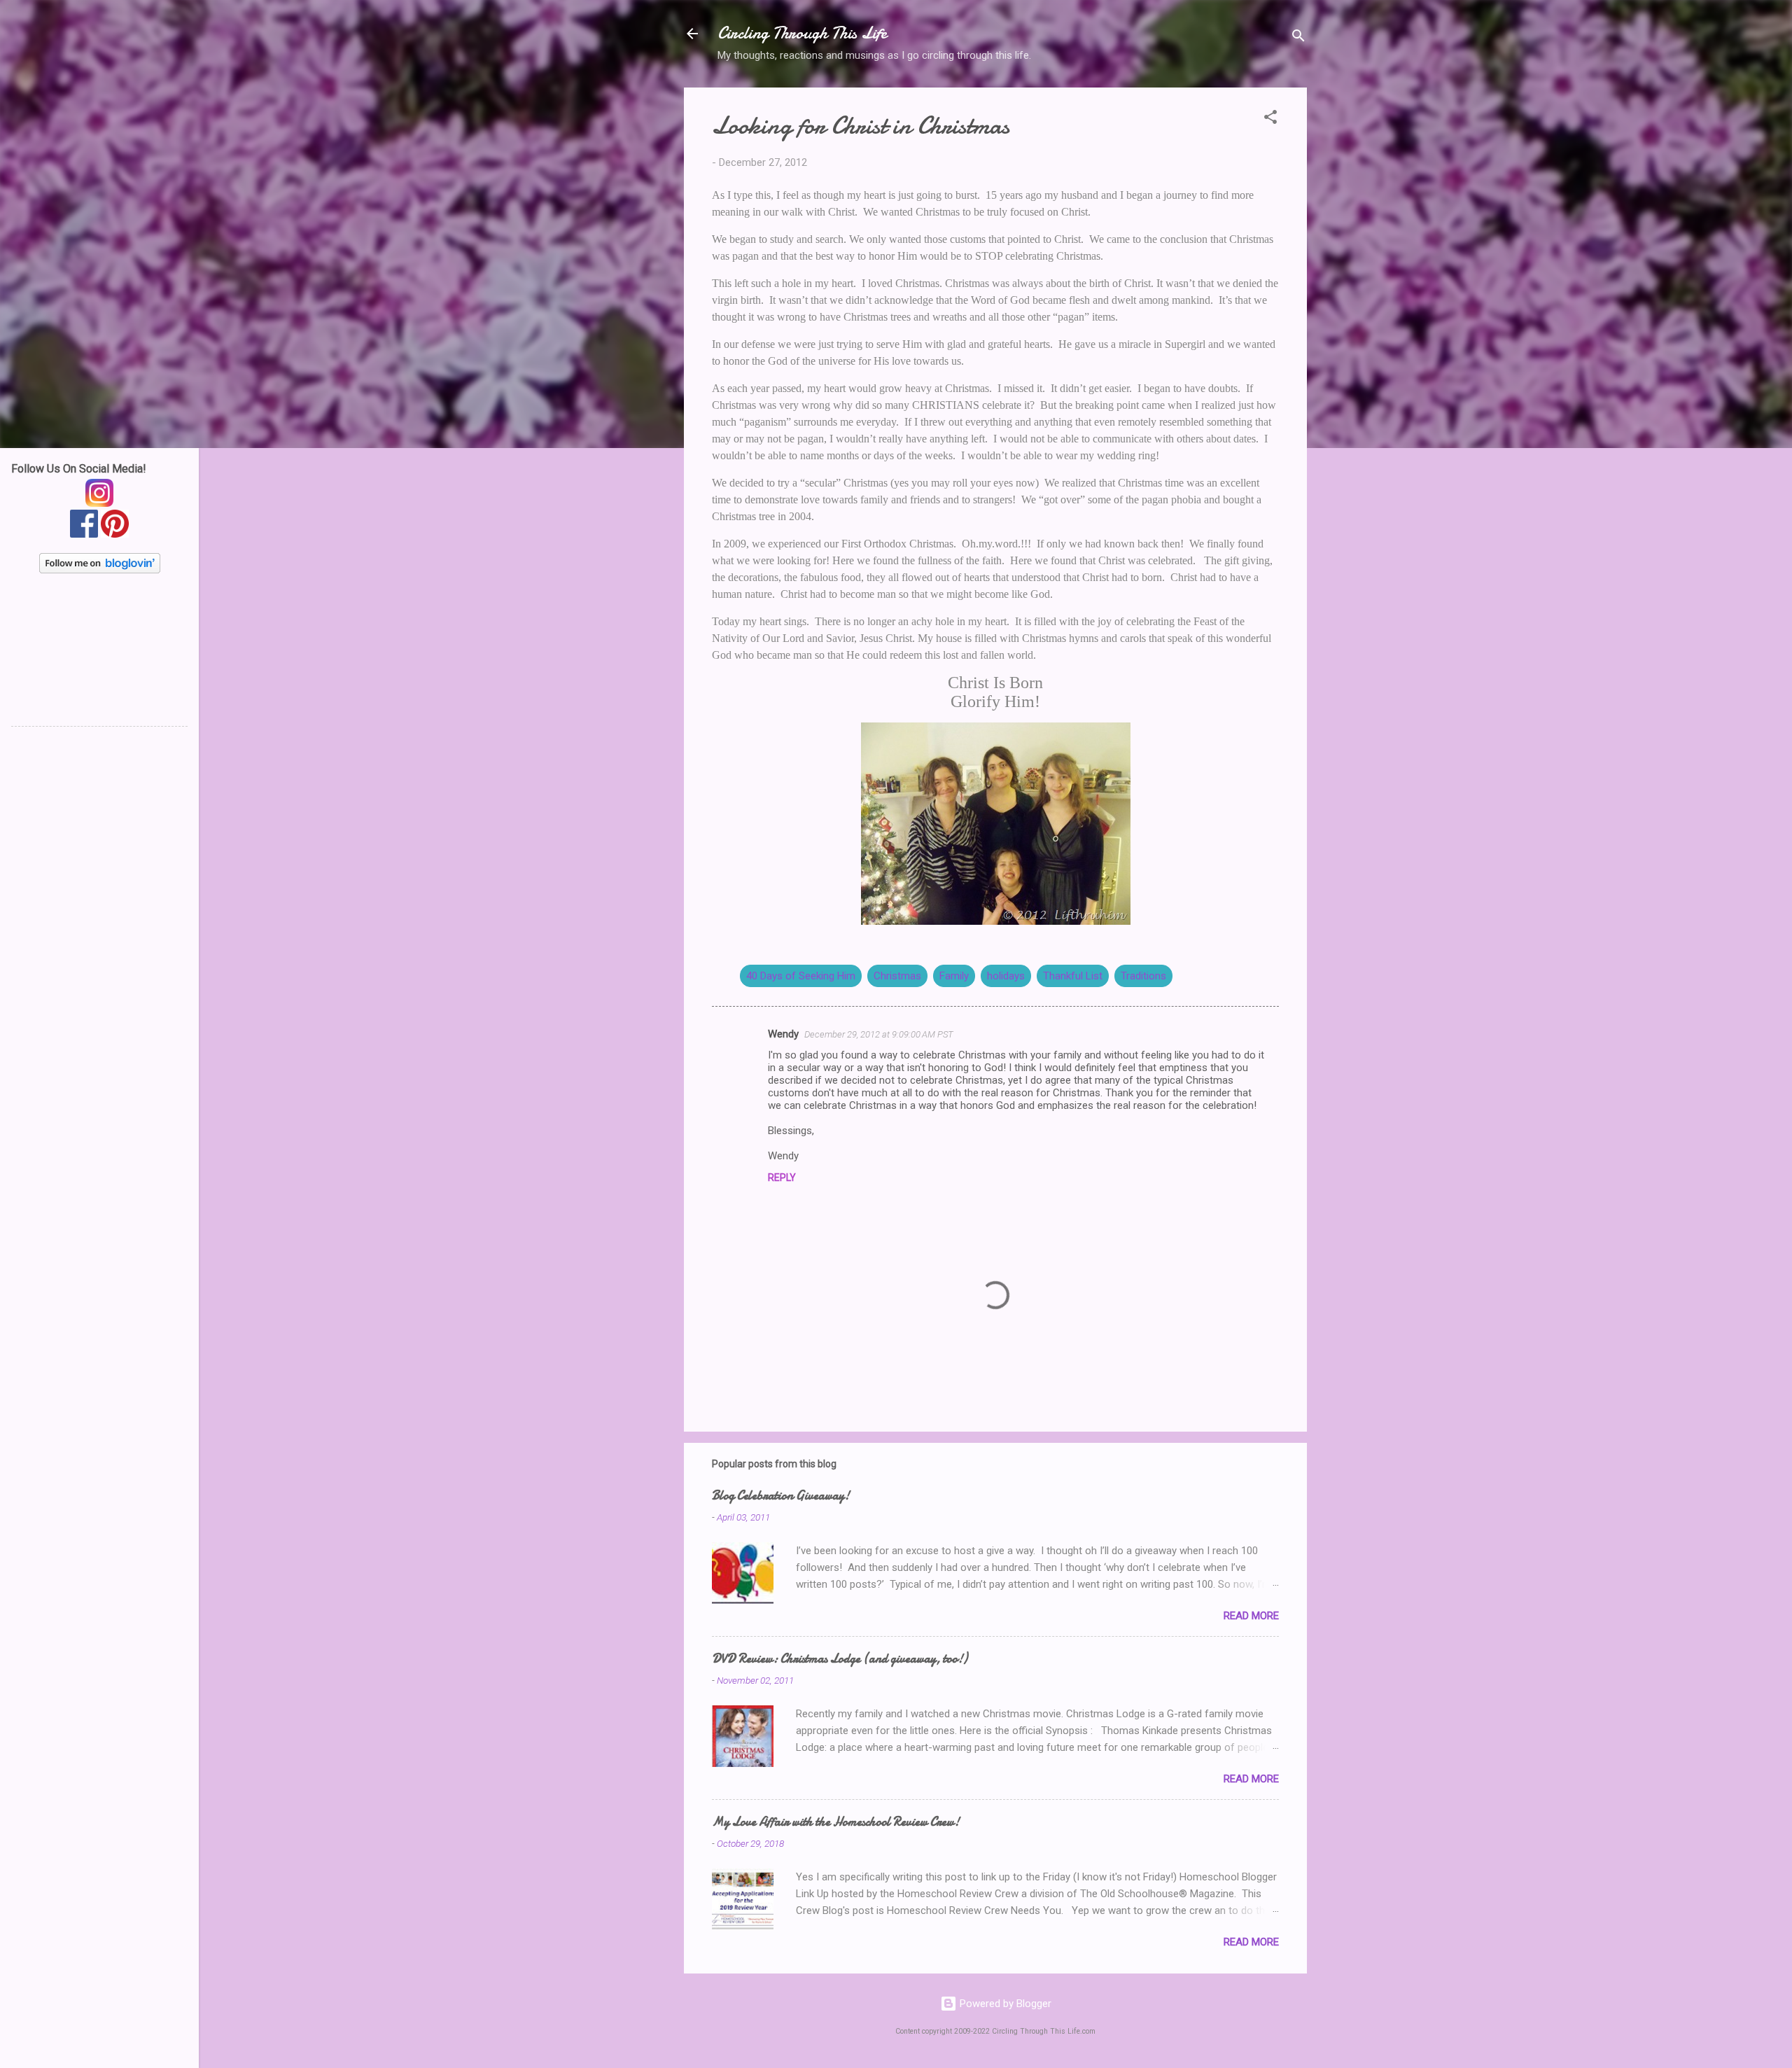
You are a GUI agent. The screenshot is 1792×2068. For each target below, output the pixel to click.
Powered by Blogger (1004, 2004)
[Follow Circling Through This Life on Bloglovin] (100, 570)
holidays (1006, 976)
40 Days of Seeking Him (801, 976)
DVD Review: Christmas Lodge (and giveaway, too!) (840, 1659)
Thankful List (1073, 976)
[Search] (1298, 38)
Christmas (897, 976)
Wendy (783, 1034)
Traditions (1143, 976)
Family (954, 976)
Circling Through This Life (802, 33)
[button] (1270, 119)
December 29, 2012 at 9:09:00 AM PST (879, 1034)
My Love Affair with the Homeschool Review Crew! (836, 1822)
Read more (1251, 1616)
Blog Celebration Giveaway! (781, 1496)
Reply (782, 1178)
